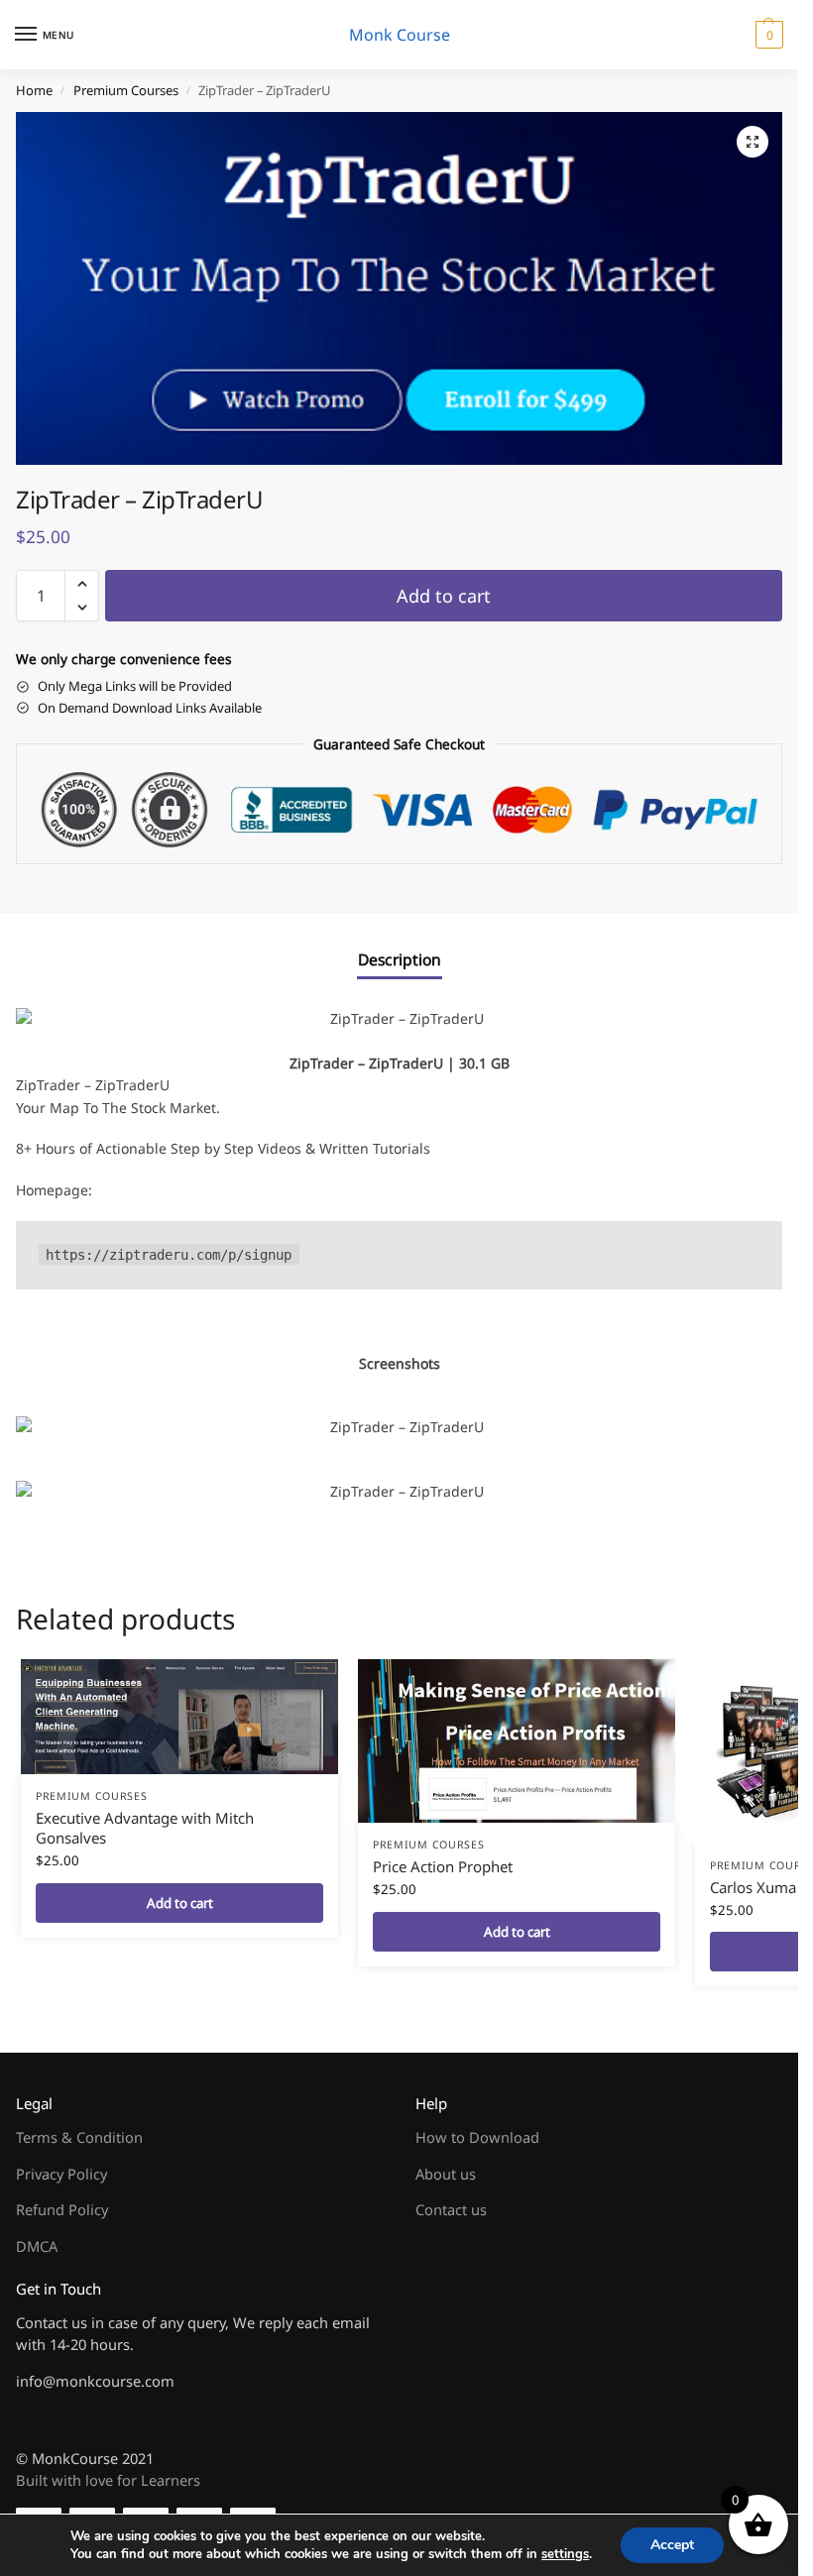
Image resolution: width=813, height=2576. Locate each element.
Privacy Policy (61, 2174)
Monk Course (400, 35)
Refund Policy (62, 2209)
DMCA (37, 2246)
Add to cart (444, 596)
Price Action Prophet (443, 1866)
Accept (672, 2545)
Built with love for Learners (108, 2480)
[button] (767, 35)
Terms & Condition (79, 2137)
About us (446, 2174)
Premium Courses (126, 90)
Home (34, 90)
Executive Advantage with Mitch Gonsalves (145, 1828)
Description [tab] (400, 959)
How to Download (477, 2137)
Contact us (451, 2209)
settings (565, 2554)
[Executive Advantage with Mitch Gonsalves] (179, 1717)
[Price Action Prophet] (517, 1741)
